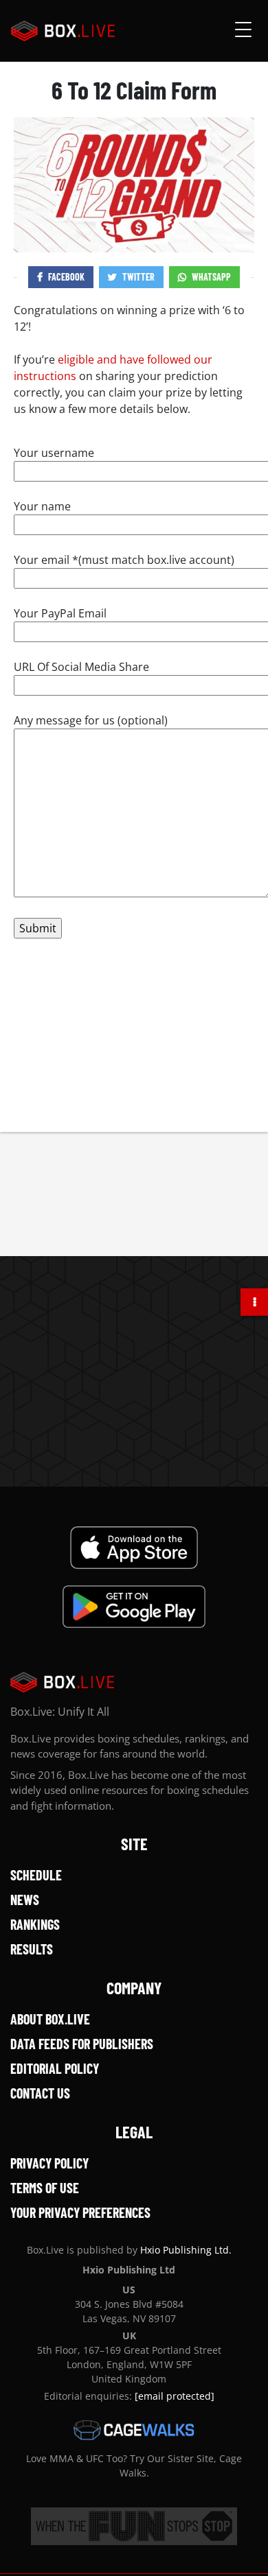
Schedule (36, 1875)
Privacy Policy (49, 2163)
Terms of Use (45, 2188)
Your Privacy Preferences (80, 2212)
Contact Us (40, 2093)
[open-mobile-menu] (243, 31)
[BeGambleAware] (134, 2526)
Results (32, 1949)
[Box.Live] (63, 31)
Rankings (35, 1924)
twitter (138, 277)
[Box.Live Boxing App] (134, 1548)
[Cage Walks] (134, 2430)
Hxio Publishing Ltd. (186, 2250)
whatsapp (211, 277)
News (25, 1900)
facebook (66, 277)
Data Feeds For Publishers (82, 2044)
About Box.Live (50, 2019)
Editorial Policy (55, 2068)
